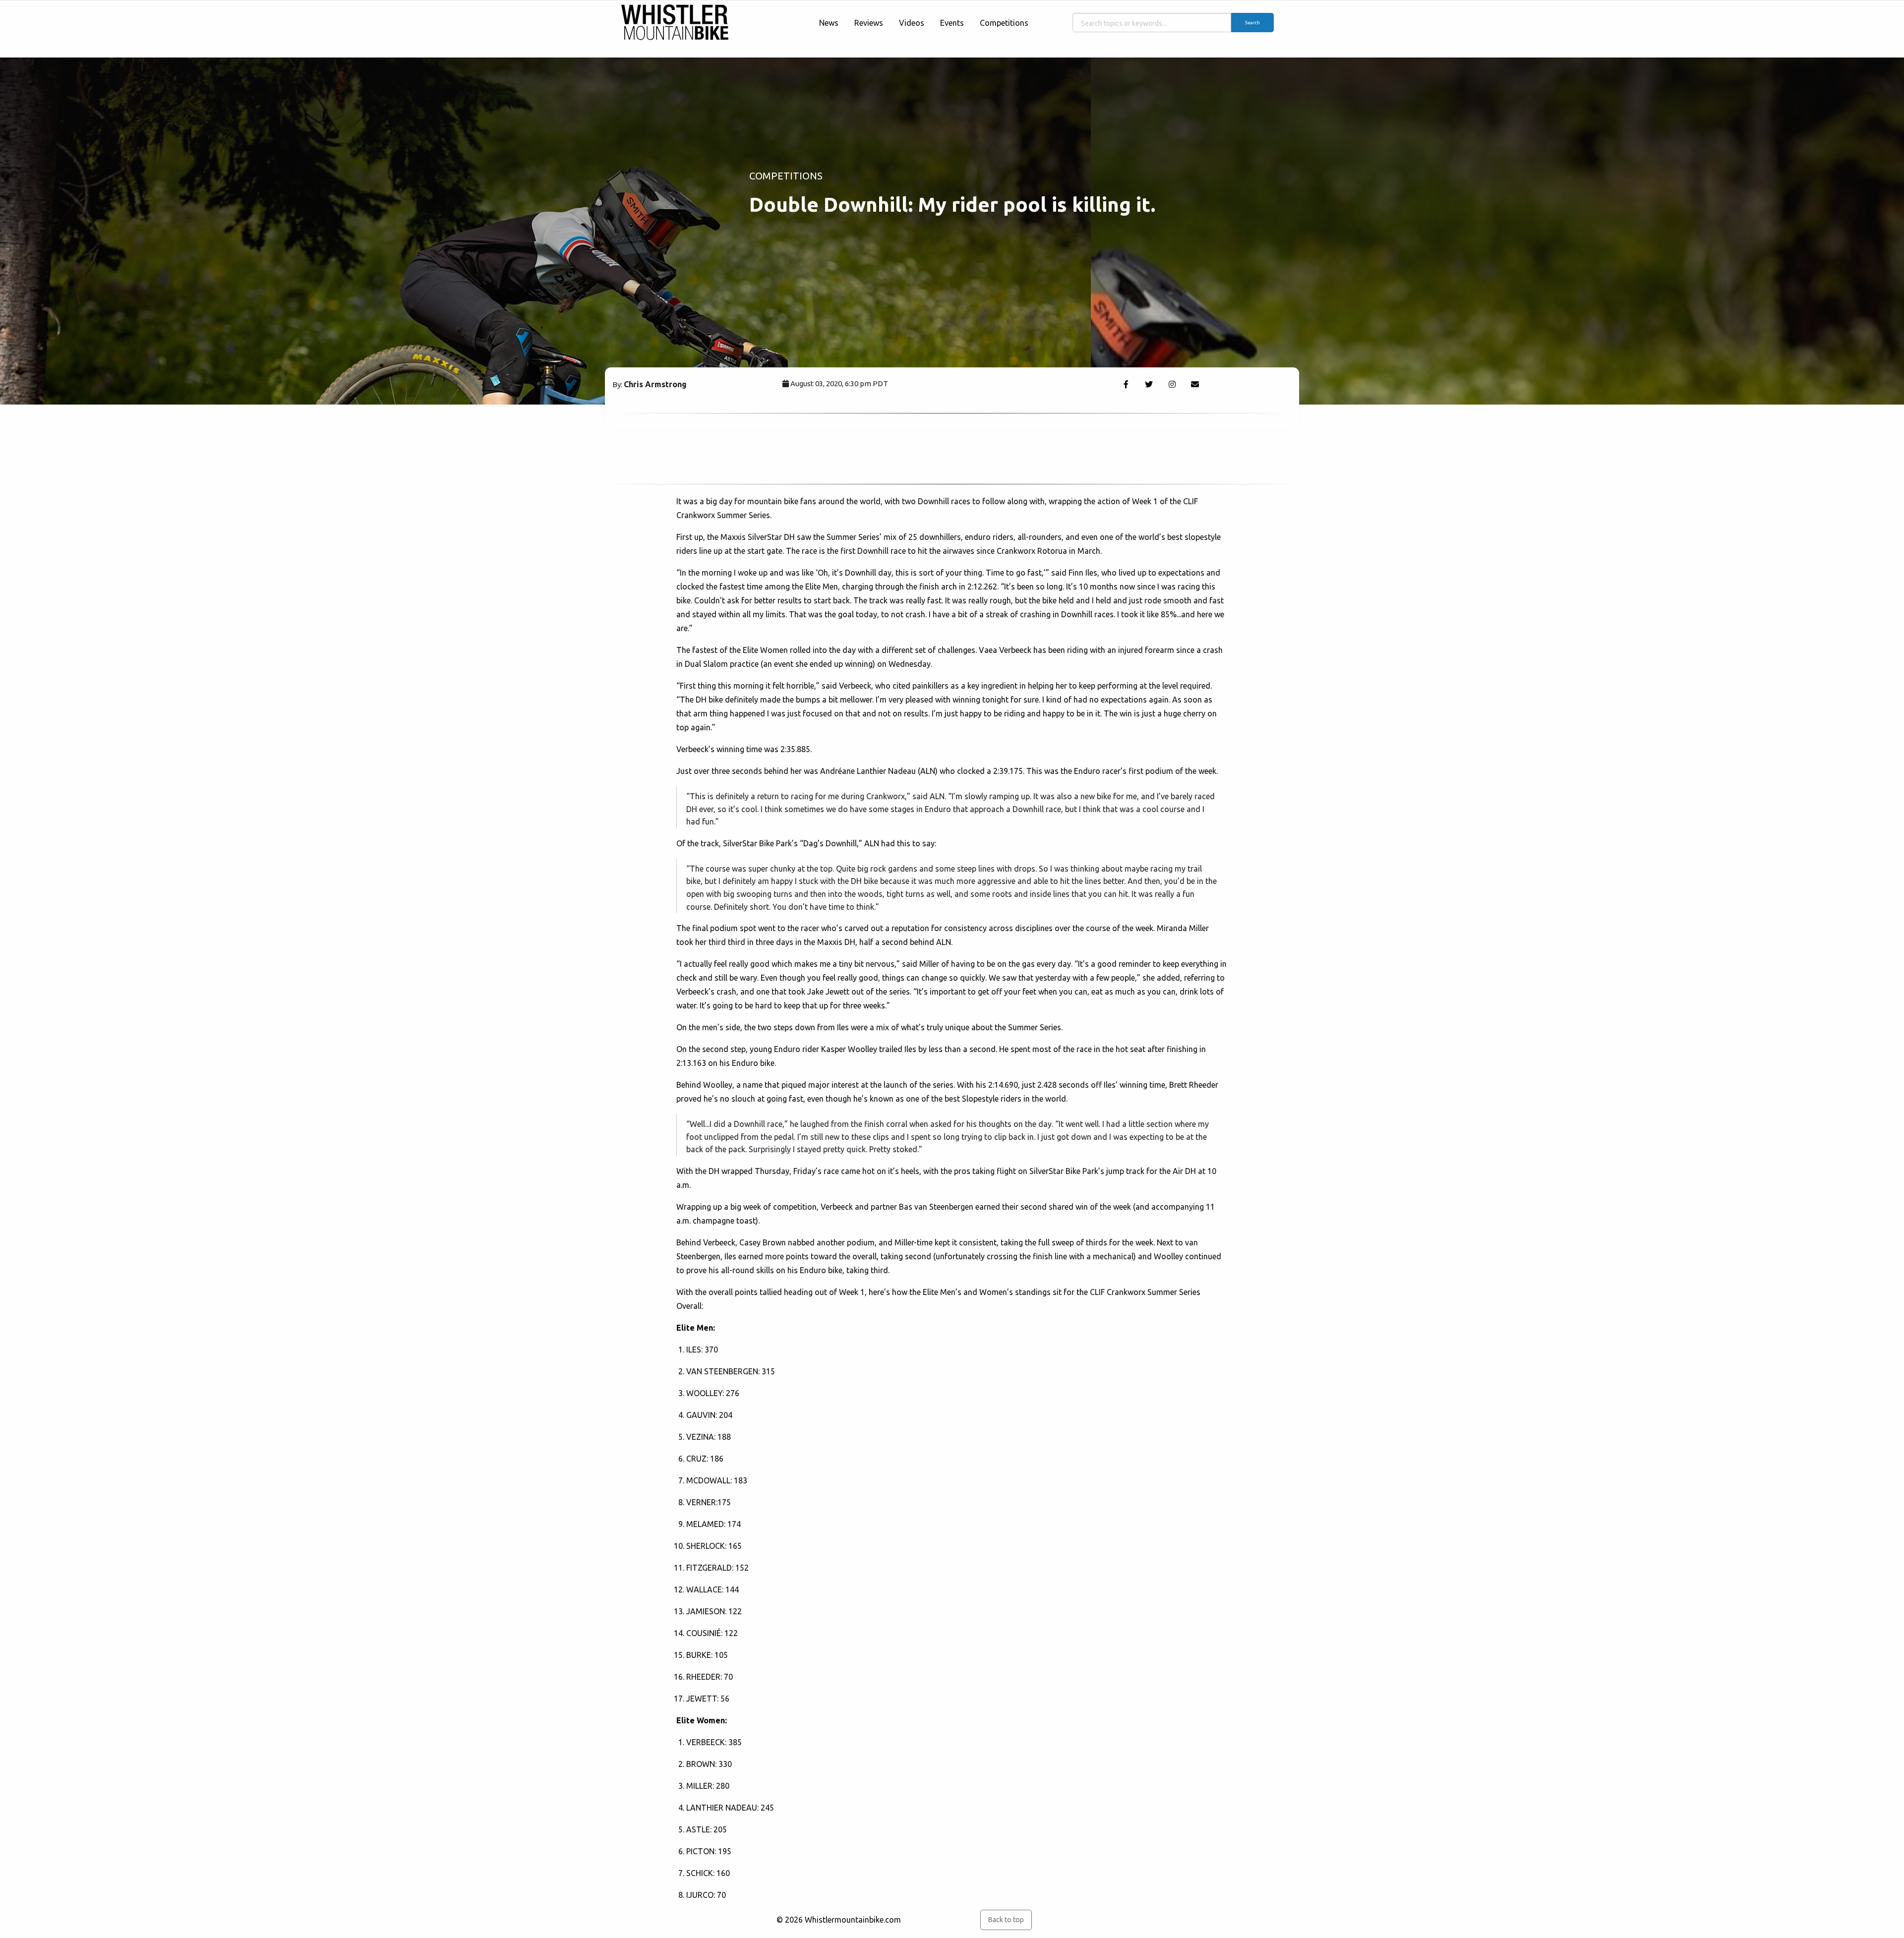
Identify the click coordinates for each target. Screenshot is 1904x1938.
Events (952, 23)
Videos (912, 23)
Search (1252, 23)
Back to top (1006, 1920)
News (829, 23)
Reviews (869, 23)
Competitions (1004, 23)
